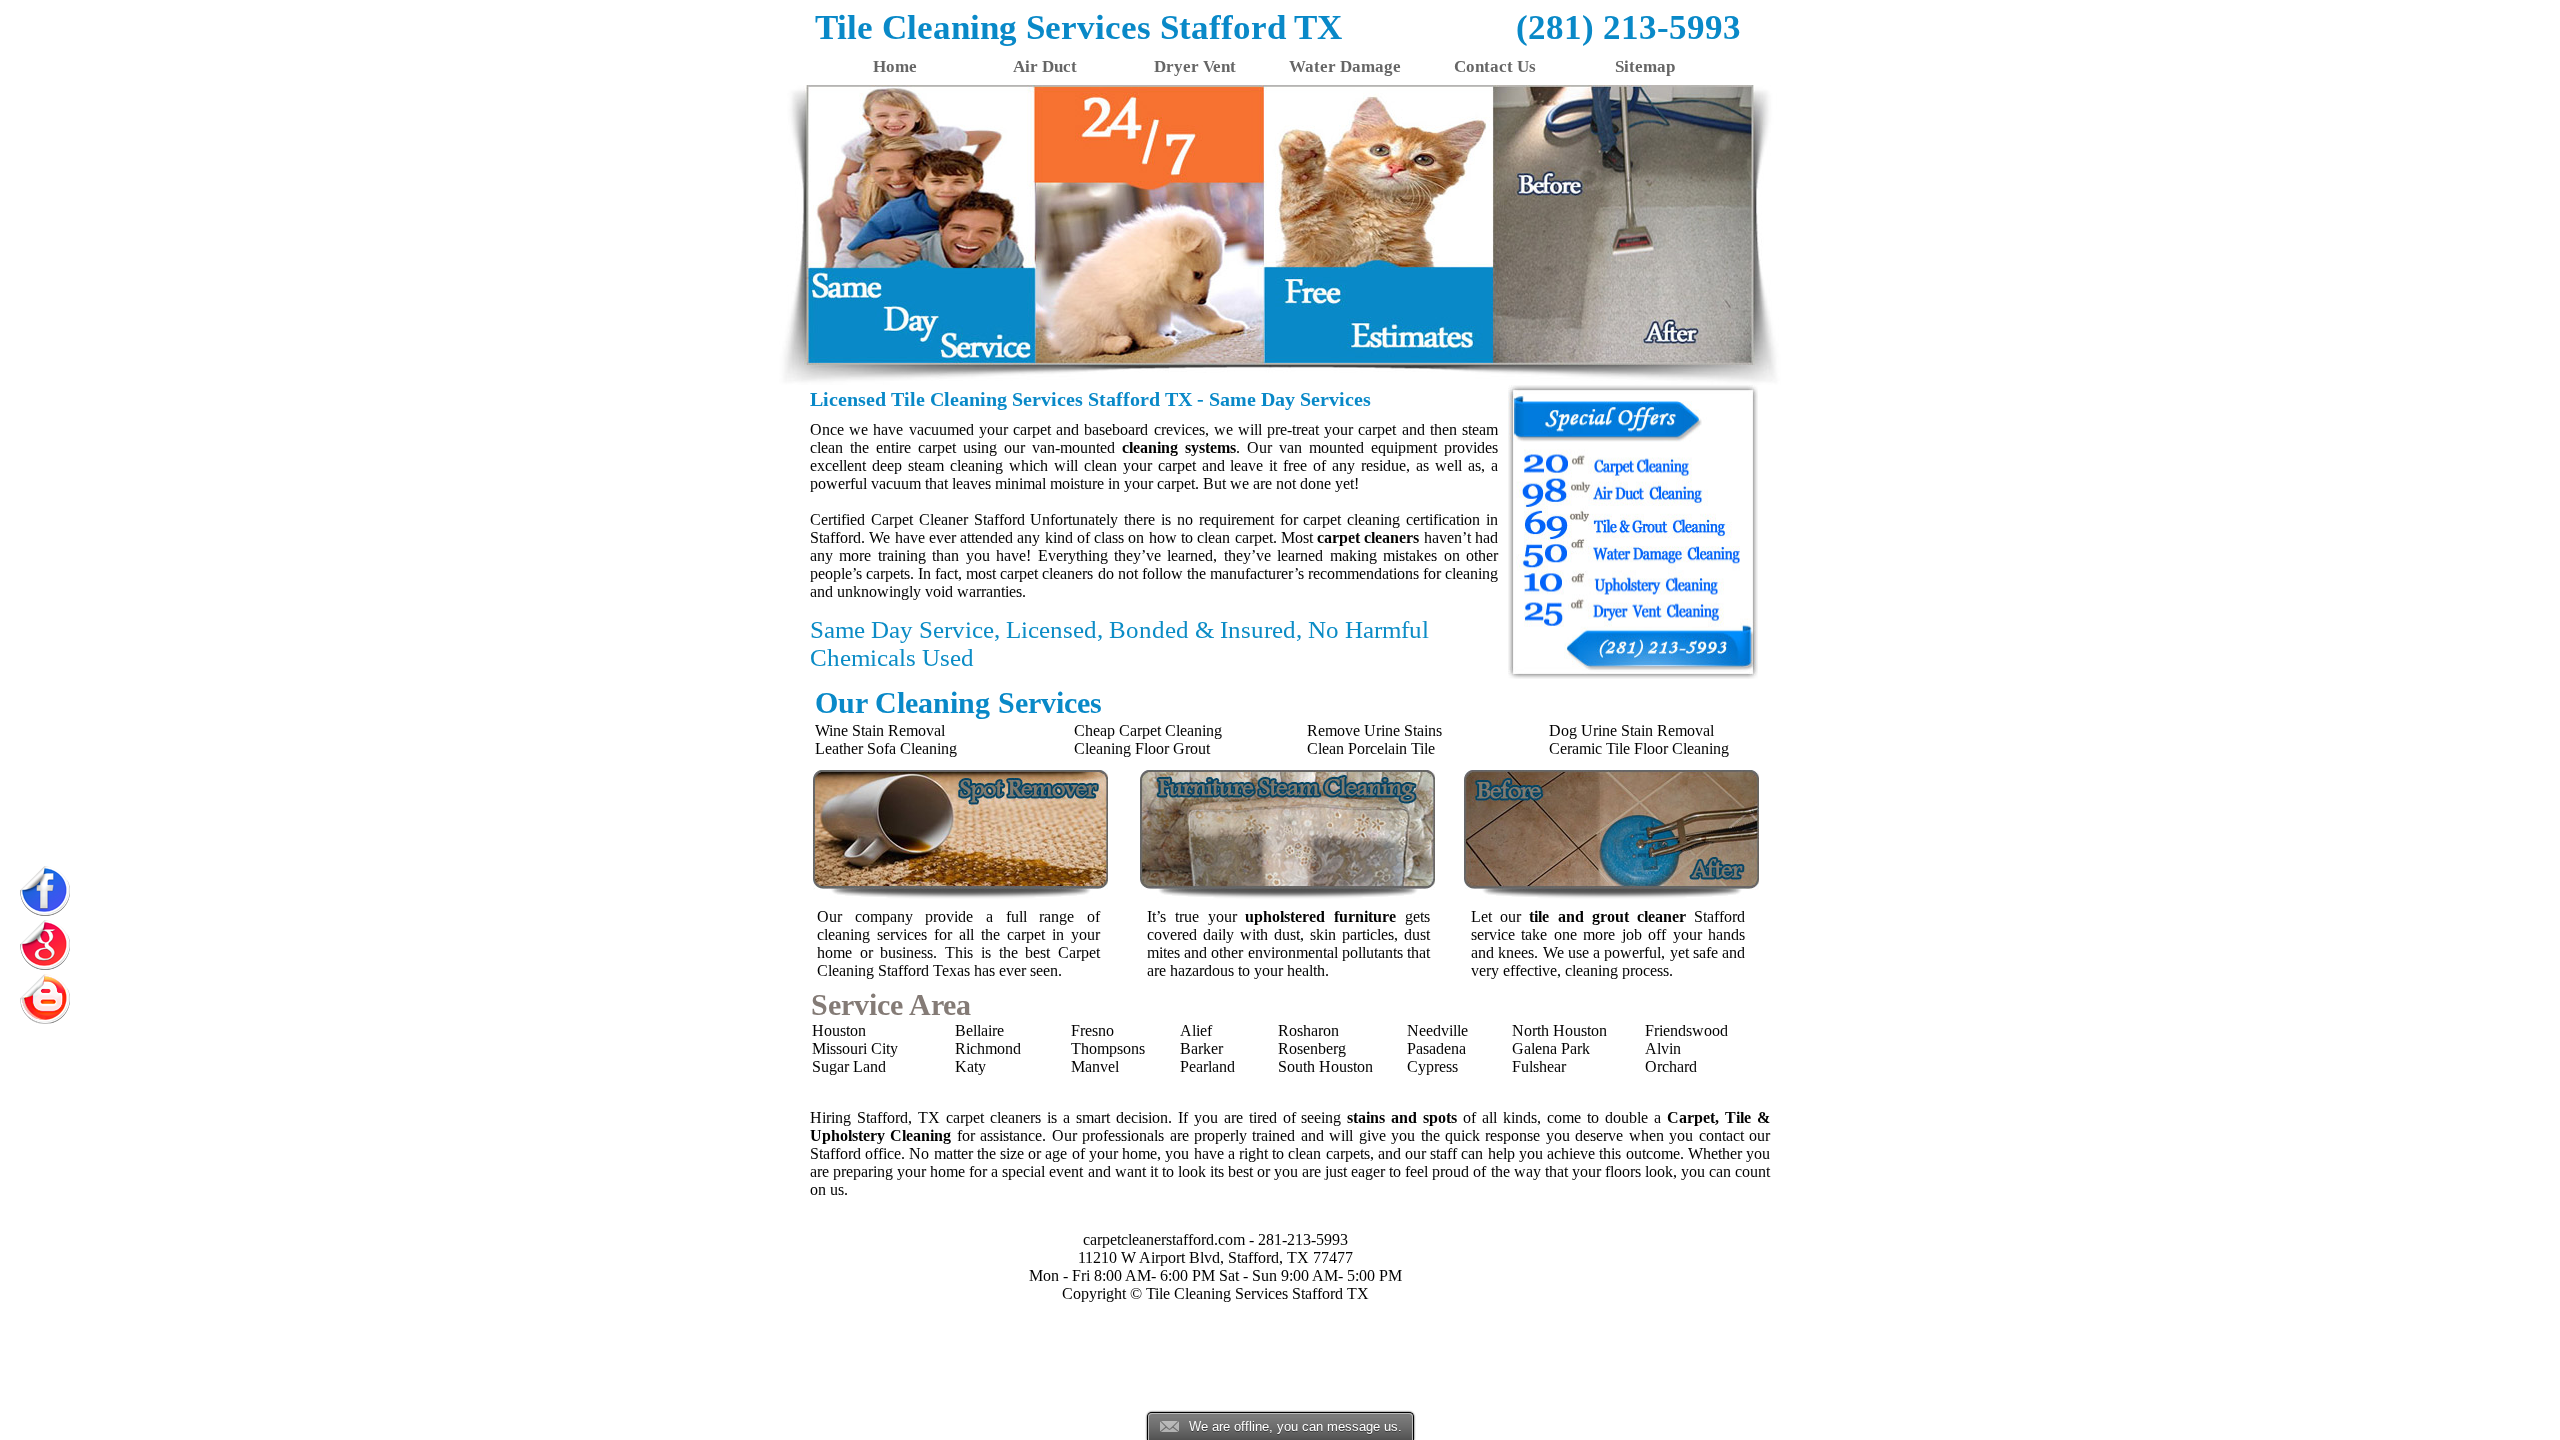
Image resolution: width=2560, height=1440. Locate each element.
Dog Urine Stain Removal (1631, 730)
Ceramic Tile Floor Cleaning (1639, 748)
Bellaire (979, 1030)
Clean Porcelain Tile (1371, 748)
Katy (970, 1066)
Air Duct (1045, 66)
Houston (839, 1030)
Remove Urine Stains (1374, 730)
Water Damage (1345, 66)
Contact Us (1495, 66)
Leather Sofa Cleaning (886, 748)
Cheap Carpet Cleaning (1148, 730)
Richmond (988, 1048)
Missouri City (855, 1048)
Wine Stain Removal (880, 730)
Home (895, 66)
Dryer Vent (1195, 66)
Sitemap (1645, 66)
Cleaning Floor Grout (1142, 748)
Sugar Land (849, 1066)
